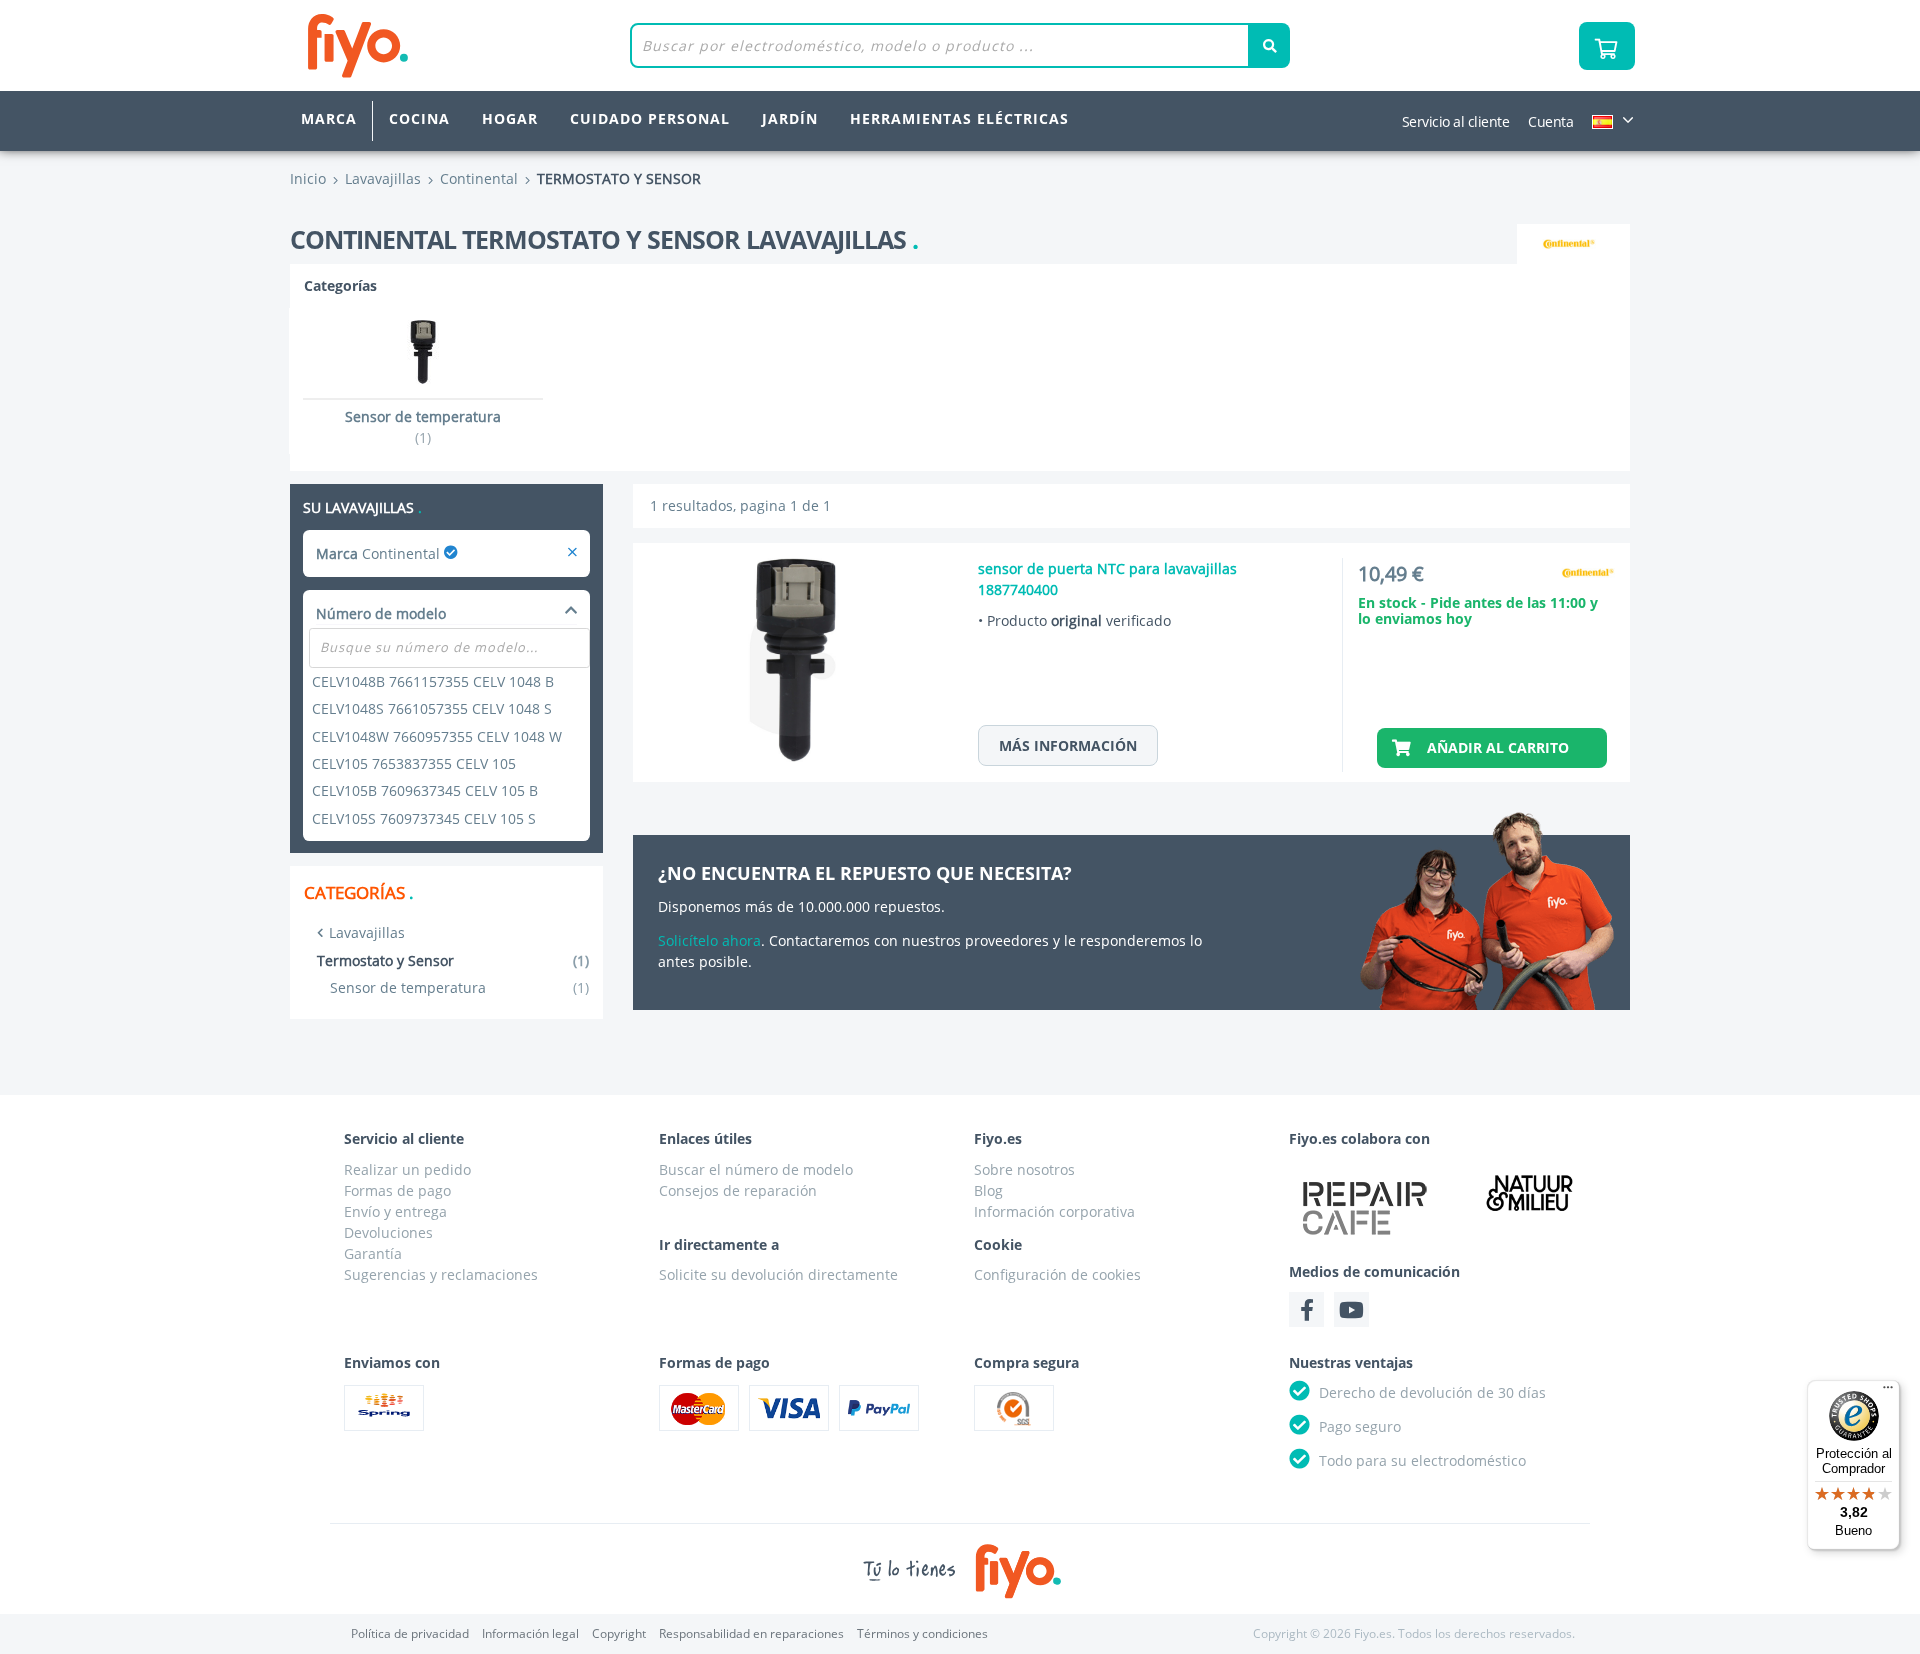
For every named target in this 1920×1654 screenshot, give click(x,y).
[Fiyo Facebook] (1306, 1309)
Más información (1068, 745)
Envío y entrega (395, 1211)
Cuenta (1550, 121)
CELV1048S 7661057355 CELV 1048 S (432, 708)
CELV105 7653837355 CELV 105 (414, 763)
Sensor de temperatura (459, 987)
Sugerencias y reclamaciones (441, 1274)
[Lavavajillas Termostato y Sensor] (572, 553)
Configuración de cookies (1057, 1274)
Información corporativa (1054, 1211)
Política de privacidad (410, 1633)
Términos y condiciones (922, 1633)
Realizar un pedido (407, 1169)
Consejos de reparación (738, 1190)
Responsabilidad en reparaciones (751, 1633)
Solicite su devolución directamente (778, 1274)
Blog (988, 1190)
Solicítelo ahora (709, 940)
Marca (329, 118)
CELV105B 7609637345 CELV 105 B (425, 790)
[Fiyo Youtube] (1351, 1309)
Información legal (530, 1633)
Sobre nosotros (1024, 1169)
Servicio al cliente (1456, 121)
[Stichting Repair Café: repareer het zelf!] (1365, 1208)
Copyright (619, 1633)
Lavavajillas (367, 932)
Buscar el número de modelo (756, 1169)
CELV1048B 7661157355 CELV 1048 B (433, 681)
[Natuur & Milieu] (1530, 1192)
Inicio (308, 178)
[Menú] (1888, 1392)
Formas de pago (397, 1190)
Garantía (373, 1253)
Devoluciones (388, 1232)
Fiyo (440, 45)
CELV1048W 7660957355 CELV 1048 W (437, 736)
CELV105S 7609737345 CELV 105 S (424, 818)
